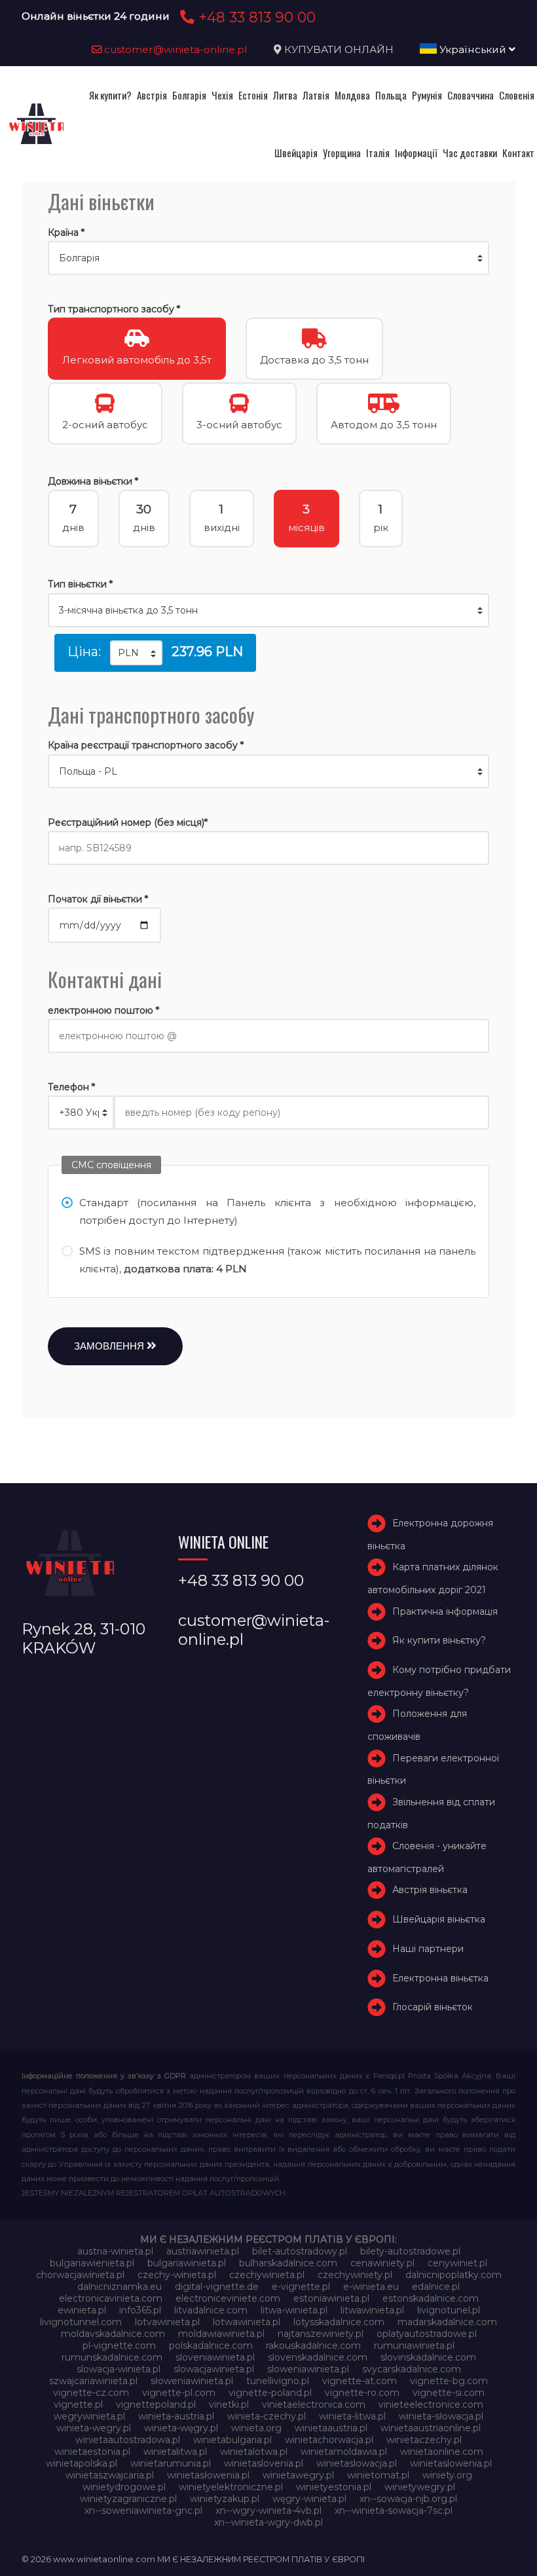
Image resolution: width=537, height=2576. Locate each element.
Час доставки (470, 153)
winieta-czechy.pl (267, 2416)
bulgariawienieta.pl (92, 2263)
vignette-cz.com (91, 2393)
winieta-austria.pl (176, 2416)
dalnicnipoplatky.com (454, 2275)
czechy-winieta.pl (177, 2275)
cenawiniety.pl (382, 2263)
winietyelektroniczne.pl (231, 2487)
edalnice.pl (436, 2287)
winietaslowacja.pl (357, 2463)
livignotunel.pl (449, 2310)
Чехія (222, 95)
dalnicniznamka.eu (120, 2287)
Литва (285, 95)
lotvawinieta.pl (167, 2322)
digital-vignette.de (217, 2287)
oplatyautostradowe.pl (427, 2334)
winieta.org (256, 2428)
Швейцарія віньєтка (439, 1919)
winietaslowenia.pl (451, 2463)
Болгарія (189, 95)
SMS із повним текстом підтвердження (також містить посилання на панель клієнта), (277, 1260)
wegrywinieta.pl (89, 2416)
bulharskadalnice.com (288, 2263)
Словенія (517, 95)
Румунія (427, 95)
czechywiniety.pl (355, 2275)
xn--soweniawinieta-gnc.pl (143, 2511)
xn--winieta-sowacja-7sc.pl (394, 2511)
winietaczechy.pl (424, 2440)
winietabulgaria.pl (232, 2440)
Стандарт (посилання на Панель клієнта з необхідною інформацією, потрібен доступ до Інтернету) (277, 1211)
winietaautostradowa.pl (128, 2440)
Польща (391, 95)
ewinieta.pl (82, 2310)
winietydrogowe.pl (124, 2487)
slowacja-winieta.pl (119, 2369)
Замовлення (110, 1346)
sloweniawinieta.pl (308, 2369)
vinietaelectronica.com (314, 2404)
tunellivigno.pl (278, 2381)
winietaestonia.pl (92, 2452)
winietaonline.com (442, 2452)
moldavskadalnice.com (113, 2334)
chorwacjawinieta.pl (80, 2275)
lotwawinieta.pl (247, 2322)
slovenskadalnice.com (318, 2357)
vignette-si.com (449, 2393)
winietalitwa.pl (175, 2452)
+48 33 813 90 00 (255, 17)
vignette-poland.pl (270, 2393)
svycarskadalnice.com (412, 2369)
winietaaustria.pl (331, 2428)
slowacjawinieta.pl (214, 2369)
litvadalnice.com (211, 2310)
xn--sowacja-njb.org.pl (408, 2499)
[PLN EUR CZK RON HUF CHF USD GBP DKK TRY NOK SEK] (136, 653)
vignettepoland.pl (156, 2404)
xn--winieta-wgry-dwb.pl (268, 2522)
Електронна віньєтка (440, 1978)
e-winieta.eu (371, 2287)
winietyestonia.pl (334, 2487)
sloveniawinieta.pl (215, 2357)
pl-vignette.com (119, 2346)
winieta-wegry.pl (94, 2428)
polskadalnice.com (211, 2346)
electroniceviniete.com (228, 2298)
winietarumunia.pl (171, 2463)
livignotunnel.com (81, 2322)
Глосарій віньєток (433, 2007)
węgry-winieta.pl (309, 2499)
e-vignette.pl (301, 2287)
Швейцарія (296, 153)
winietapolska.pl (82, 2463)
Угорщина (342, 153)
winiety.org (447, 2475)
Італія (378, 153)
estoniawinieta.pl (331, 2298)
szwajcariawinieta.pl (93, 2381)
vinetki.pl (229, 2404)
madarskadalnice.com (447, 2322)
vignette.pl (78, 2404)
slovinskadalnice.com (428, 2357)
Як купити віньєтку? (439, 1641)
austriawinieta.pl (203, 2251)
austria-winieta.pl (115, 2251)
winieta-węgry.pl (181, 2428)
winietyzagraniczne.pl (128, 2499)
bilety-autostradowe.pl (410, 2251)
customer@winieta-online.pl (175, 49)
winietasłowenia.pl (208, 2475)
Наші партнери (428, 1949)
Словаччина (471, 95)
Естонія (253, 95)
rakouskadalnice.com (313, 2346)
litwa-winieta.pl (294, 2310)
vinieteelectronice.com (431, 2404)
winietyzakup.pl (225, 2499)
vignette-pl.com (179, 2393)
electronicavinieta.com (111, 2298)
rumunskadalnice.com (112, 2357)
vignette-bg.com (449, 2381)
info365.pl (140, 2310)
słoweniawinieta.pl (192, 2381)
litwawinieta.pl (372, 2310)
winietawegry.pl (298, 2475)
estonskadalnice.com (431, 2298)
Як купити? (110, 95)
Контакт (518, 153)
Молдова (352, 95)
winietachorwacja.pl (329, 2440)
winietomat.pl (378, 2475)
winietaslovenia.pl (264, 2463)
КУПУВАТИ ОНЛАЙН (339, 49)
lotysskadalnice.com (339, 2322)
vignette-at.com (360, 2381)
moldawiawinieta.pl (221, 2334)
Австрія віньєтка (430, 1890)
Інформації (416, 153)
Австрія (152, 95)
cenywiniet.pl (457, 2263)
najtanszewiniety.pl (321, 2334)
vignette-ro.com (362, 2393)
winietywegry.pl (420, 2487)
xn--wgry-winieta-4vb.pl (268, 2511)
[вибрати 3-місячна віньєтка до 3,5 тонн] (268, 610)
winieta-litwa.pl (352, 2416)
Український (473, 49)
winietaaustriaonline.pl (431, 2428)
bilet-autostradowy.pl (300, 2251)
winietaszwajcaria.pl (110, 2475)
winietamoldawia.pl (344, 2452)
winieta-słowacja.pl (441, 2416)
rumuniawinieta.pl (414, 2346)
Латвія (316, 95)
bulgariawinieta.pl (187, 2263)
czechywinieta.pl (267, 2275)
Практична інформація (445, 1611)
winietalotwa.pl (254, 2452)
